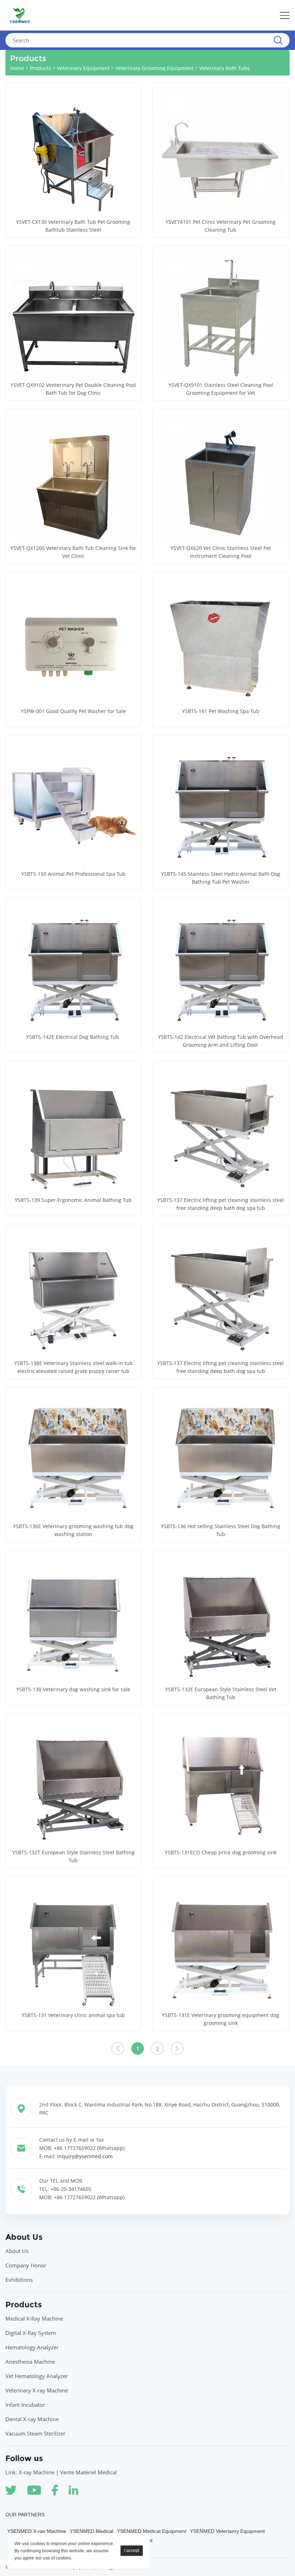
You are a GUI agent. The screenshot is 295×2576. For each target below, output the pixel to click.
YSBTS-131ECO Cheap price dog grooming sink (221, 1852)
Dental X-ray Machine (32, 2419)
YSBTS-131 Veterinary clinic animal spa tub (73, 2015)
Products (40, 68)
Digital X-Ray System (31, 2333)
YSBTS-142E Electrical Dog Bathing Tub (73, 1037)
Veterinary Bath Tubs (224, 68)
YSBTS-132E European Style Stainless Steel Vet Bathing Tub (221, 1693)
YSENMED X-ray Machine (37, 2531)
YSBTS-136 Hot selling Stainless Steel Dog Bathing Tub (221, 1530)
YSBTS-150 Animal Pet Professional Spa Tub (73, 874)
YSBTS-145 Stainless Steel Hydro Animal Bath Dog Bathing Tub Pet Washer (221, 878)
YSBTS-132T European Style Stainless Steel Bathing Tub (73, 1856)
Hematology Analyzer (32, 2347)
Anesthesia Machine (30, 2362)
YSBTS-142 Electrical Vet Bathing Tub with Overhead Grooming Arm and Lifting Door (221, 1041)
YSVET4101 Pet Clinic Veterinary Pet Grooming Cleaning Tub (221, 226)
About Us (17, 2251)
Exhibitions (19, 2280)
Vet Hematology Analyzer (37, 2376)
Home (17, 68)
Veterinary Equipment (83, 68)
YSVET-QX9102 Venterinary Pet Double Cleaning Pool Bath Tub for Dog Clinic (73, 389)
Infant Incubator (25, 2405)
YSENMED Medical (92, 2531)
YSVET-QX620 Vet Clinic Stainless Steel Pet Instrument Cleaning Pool (221, 552)
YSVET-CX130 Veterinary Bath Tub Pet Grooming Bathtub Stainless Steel (73, 226)
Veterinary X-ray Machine (37, 2390)
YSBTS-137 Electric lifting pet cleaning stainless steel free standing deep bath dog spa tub (221, 1204)
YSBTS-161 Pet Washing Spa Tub (221, 711)
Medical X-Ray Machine (34, 2318)
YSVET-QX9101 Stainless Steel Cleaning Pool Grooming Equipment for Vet (221, 389)
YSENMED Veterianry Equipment (227, 2531)
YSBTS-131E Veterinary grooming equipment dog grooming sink (221, 2019)
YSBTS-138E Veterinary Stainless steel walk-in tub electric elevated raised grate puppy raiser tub (73, 1367)
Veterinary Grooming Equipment (155, 68)
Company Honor (26, 2265)
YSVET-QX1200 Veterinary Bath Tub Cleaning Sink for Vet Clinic (73, 552)
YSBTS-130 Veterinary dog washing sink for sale (73, 1689)
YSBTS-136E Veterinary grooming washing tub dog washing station (73, 1530)
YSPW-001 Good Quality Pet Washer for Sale (73, 711)
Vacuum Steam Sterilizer (35, 2433)
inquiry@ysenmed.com (85, 2156)
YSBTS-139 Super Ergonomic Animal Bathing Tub (73, 1200)
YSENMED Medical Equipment (152, 2531)
